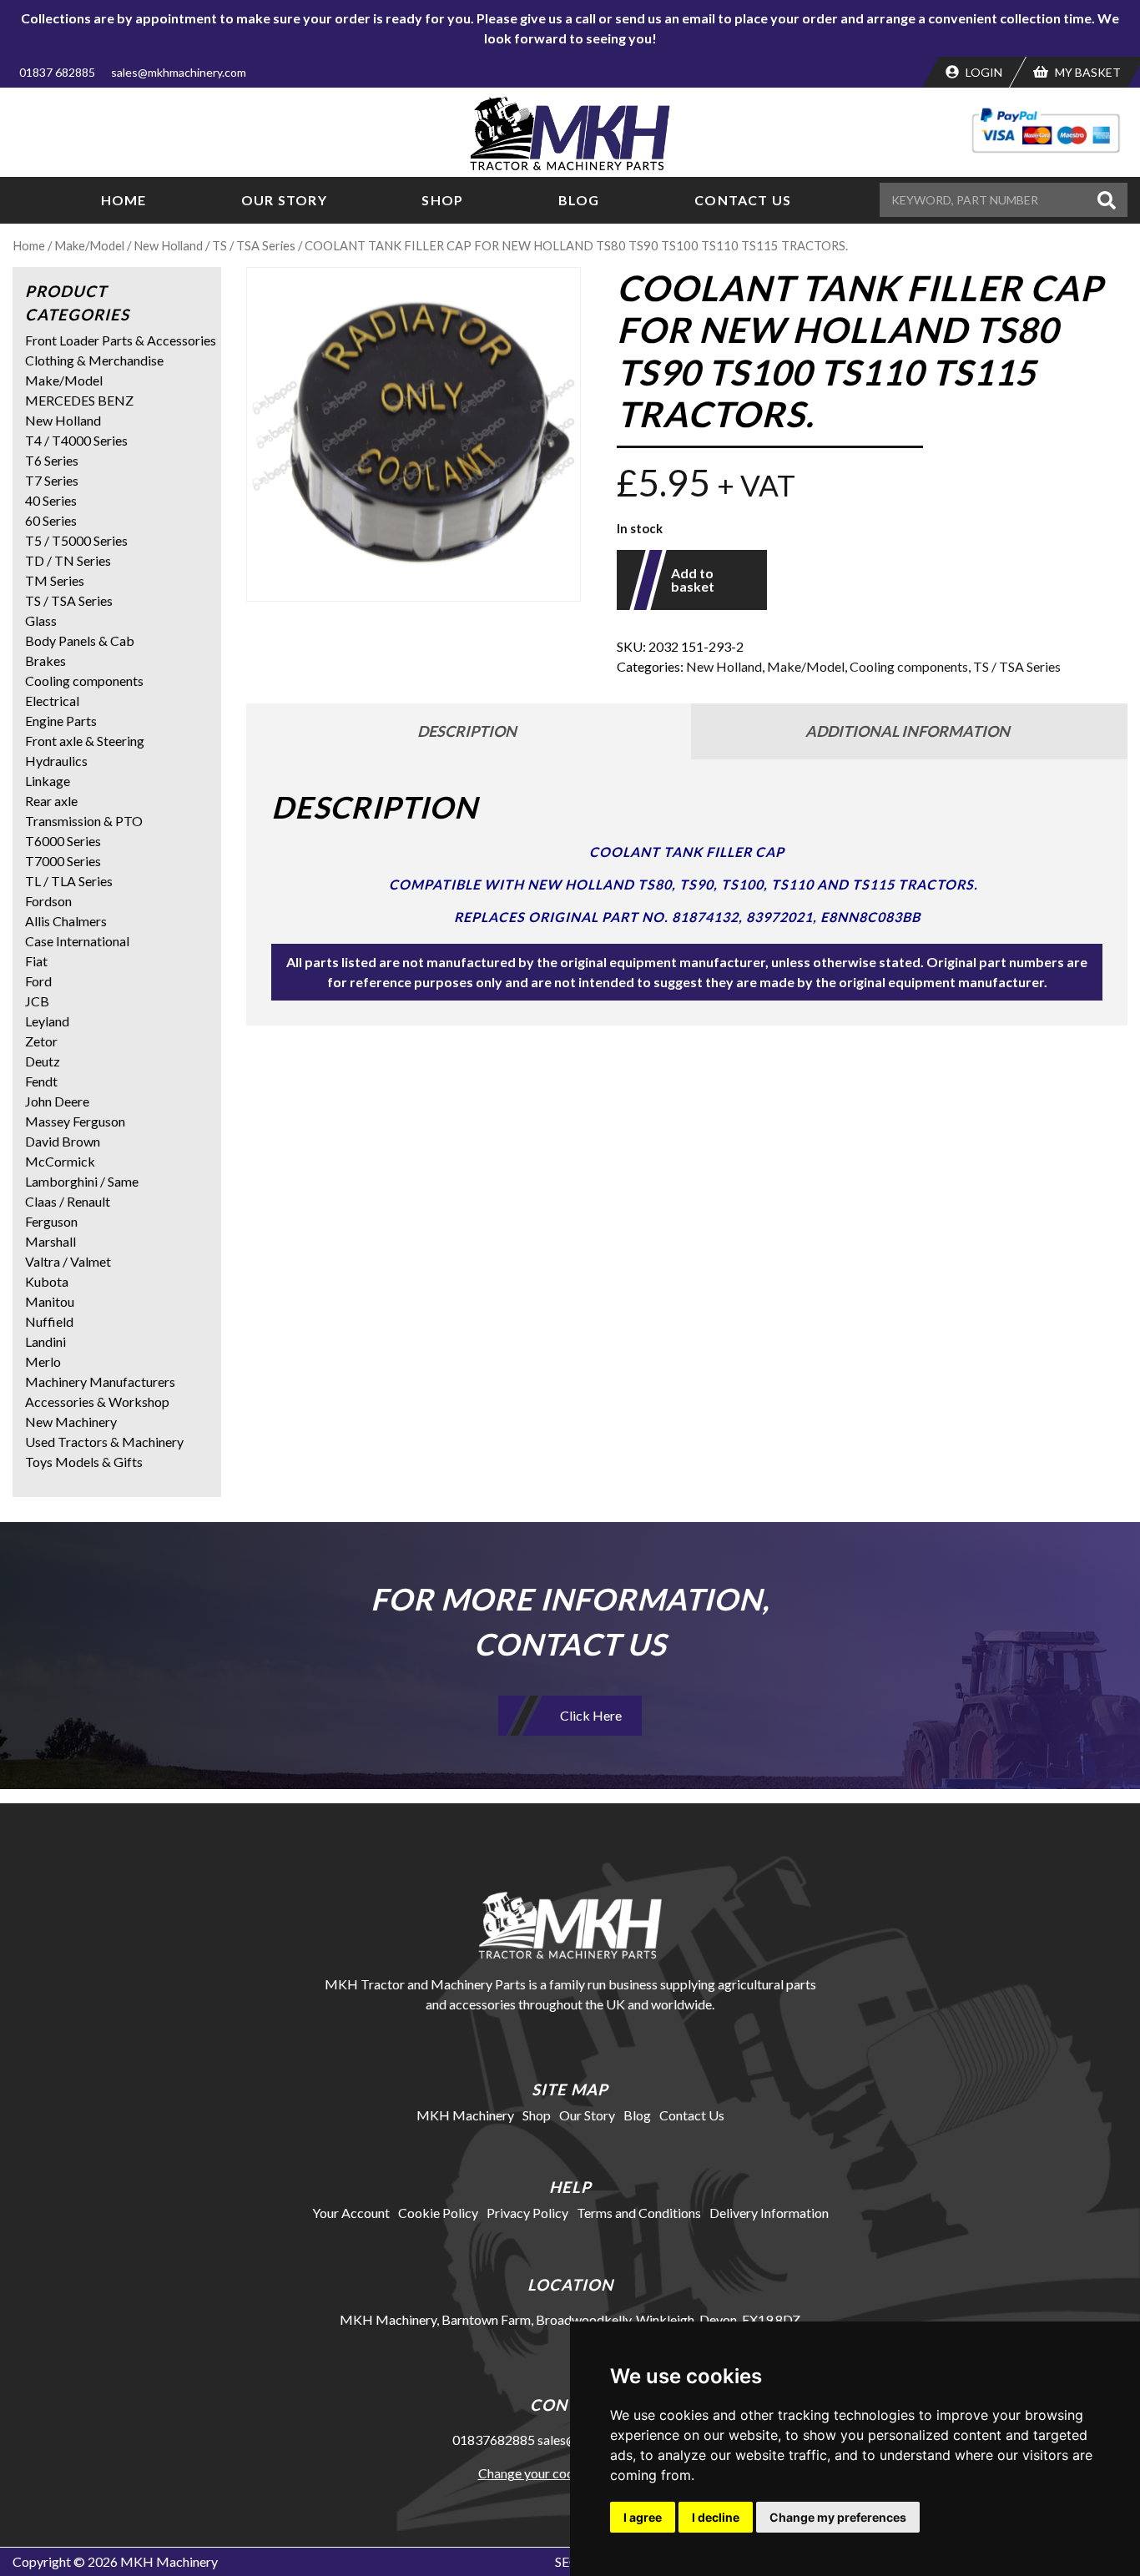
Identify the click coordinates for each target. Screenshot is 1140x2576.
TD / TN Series (68, 560)
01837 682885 (57, 72)
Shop (442, 200)
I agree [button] (643, 2517)
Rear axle (51, 801)
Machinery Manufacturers (100, 1381)
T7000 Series (63, 861)
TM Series (55, 580)
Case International (77, 941)
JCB (37, 1001)
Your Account (351, 2213)
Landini (45, 1341)
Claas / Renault (68, 1201)
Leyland (47, 1021)
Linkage (48, 781)
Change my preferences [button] (838, 2517)
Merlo (43, 1361)
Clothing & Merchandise (94, 360)
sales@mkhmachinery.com (179, 72)
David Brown (63, 1141)
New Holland (168, 245)
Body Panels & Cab (80, 640)
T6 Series (52, 460)
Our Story (284, 200)
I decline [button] (716, 2517)
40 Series (51, 500)
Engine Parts (61, 721)
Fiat (36, 961)
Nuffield (49, 1321)
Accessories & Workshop (97, 1401)
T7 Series (52, 480)
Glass (41, 620)
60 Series (51, 520)
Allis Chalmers (66, 921)
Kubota (47, 1281)
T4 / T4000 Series (76, 440)
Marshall (50, 1241)
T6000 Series (63, 841)
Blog (579, 200)
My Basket (1087, 72)
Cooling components (909, 666)
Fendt (41, 1081)
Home (124, 200)
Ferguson (51, 1221)
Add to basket (693, 580)
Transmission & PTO (84, 821)
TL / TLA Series (69, 881)
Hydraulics (56, 761)
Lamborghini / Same (82, 1181)
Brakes (45, 660)
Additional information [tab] (908, 731)
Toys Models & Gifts (84, 1462)
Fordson (48, 901)
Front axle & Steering (85, 741)
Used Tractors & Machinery (104, 1442)
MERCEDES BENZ (79, 400)
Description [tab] (467, 731)
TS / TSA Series (254, 245)
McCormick (60, 1161)
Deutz (43, 1061)
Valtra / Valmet (68, 1261)
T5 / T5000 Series (76, 540)
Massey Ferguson (75, 1121)
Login (983, 72)
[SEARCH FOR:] (986, 200)
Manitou (50, 1301)
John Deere (57, 1101)
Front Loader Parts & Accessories (121, 340)
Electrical (52, 701)
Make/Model (89, 245)
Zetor (41, 1041)
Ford (38, 981)
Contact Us (743, 200)
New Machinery (71, 1422)
